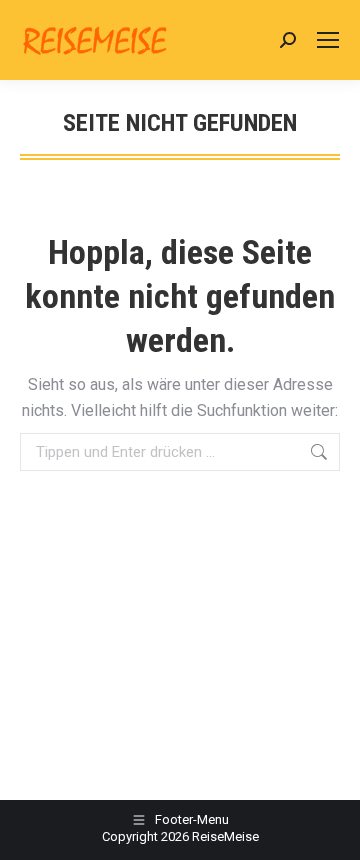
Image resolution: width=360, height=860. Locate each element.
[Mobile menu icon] (328, 40)
